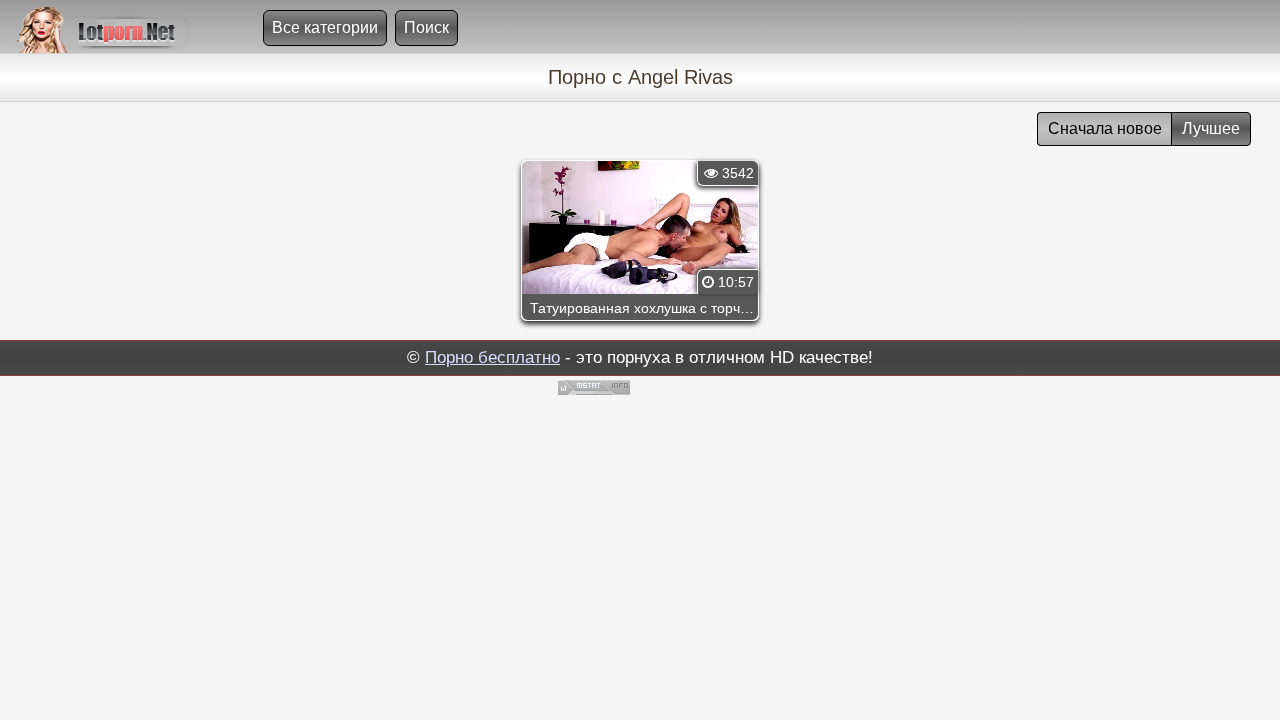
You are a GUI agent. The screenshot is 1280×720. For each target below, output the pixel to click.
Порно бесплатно (492, 357)
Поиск (426, 27)
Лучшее (1211, 128)
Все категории (325, 27)
